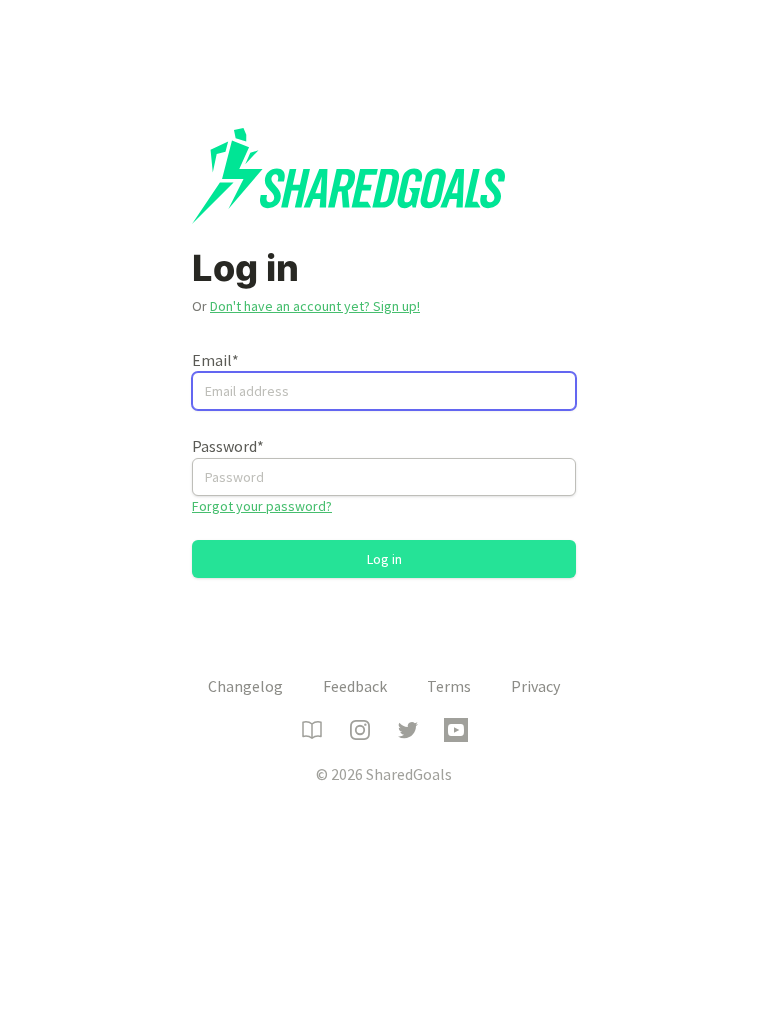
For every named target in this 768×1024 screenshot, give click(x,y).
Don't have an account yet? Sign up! (315, 306)
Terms (449, 686)
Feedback (355, 686)
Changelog (245, 686)
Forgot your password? (262, 506)
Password (228, 446)
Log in (384, 559)
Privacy (535, 686)
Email (215, 360)
